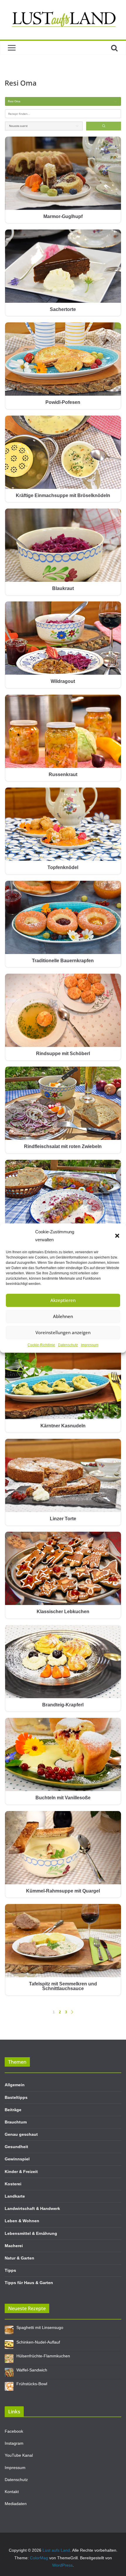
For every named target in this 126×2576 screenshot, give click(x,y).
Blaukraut (63, 589)
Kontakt (12, 2492)
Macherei (14, 2246)
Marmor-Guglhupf (63, 217)
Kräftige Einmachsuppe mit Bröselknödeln (63, 496)
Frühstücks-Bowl (32, 2384)
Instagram (14, 2443)
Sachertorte (63, 310)
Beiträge (13, 2110)
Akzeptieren (63, 1300)
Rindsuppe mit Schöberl (63, 1054)
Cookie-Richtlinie (41, 1345)
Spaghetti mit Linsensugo (40, 2327)
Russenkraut (63, 775)
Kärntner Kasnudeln (63, 1426)
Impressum (90, 1345)
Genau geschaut (21, 2134)
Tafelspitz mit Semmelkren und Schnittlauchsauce (63, 1986)
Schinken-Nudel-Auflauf (38, 2342)
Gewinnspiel (17, 2159)
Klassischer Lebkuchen (63, 1612)
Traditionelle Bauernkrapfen (63, 961)
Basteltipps (16, 2097)
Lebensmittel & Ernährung (31, 2233)
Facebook (14, 2431)
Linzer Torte (63, 1519)
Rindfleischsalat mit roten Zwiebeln (63, 1147)
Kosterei (13, 2184)
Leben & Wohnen (22, 2221)
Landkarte (15, 2196)
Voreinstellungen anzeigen (63, 1332)
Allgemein (15, 2085)
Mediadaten (16, 2504)
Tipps (10, 2270)
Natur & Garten (19, 2258)
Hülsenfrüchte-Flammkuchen (43, 2356)
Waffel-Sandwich (32, 2370)
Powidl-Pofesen (63, 402)
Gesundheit (16, 2147)
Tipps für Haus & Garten (29, 2283)
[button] (117, 1236)
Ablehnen (63, 1316)
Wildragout (63, 681)
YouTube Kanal (19, 2455)
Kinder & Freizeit (21, 2172)
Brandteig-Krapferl (63, 1705)
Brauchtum (16, 2122)
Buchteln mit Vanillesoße (63, 1798)
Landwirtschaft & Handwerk (32, 2208)
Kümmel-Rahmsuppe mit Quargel (63, 1891)
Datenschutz (68, 1345)
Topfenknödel (63, 868)
